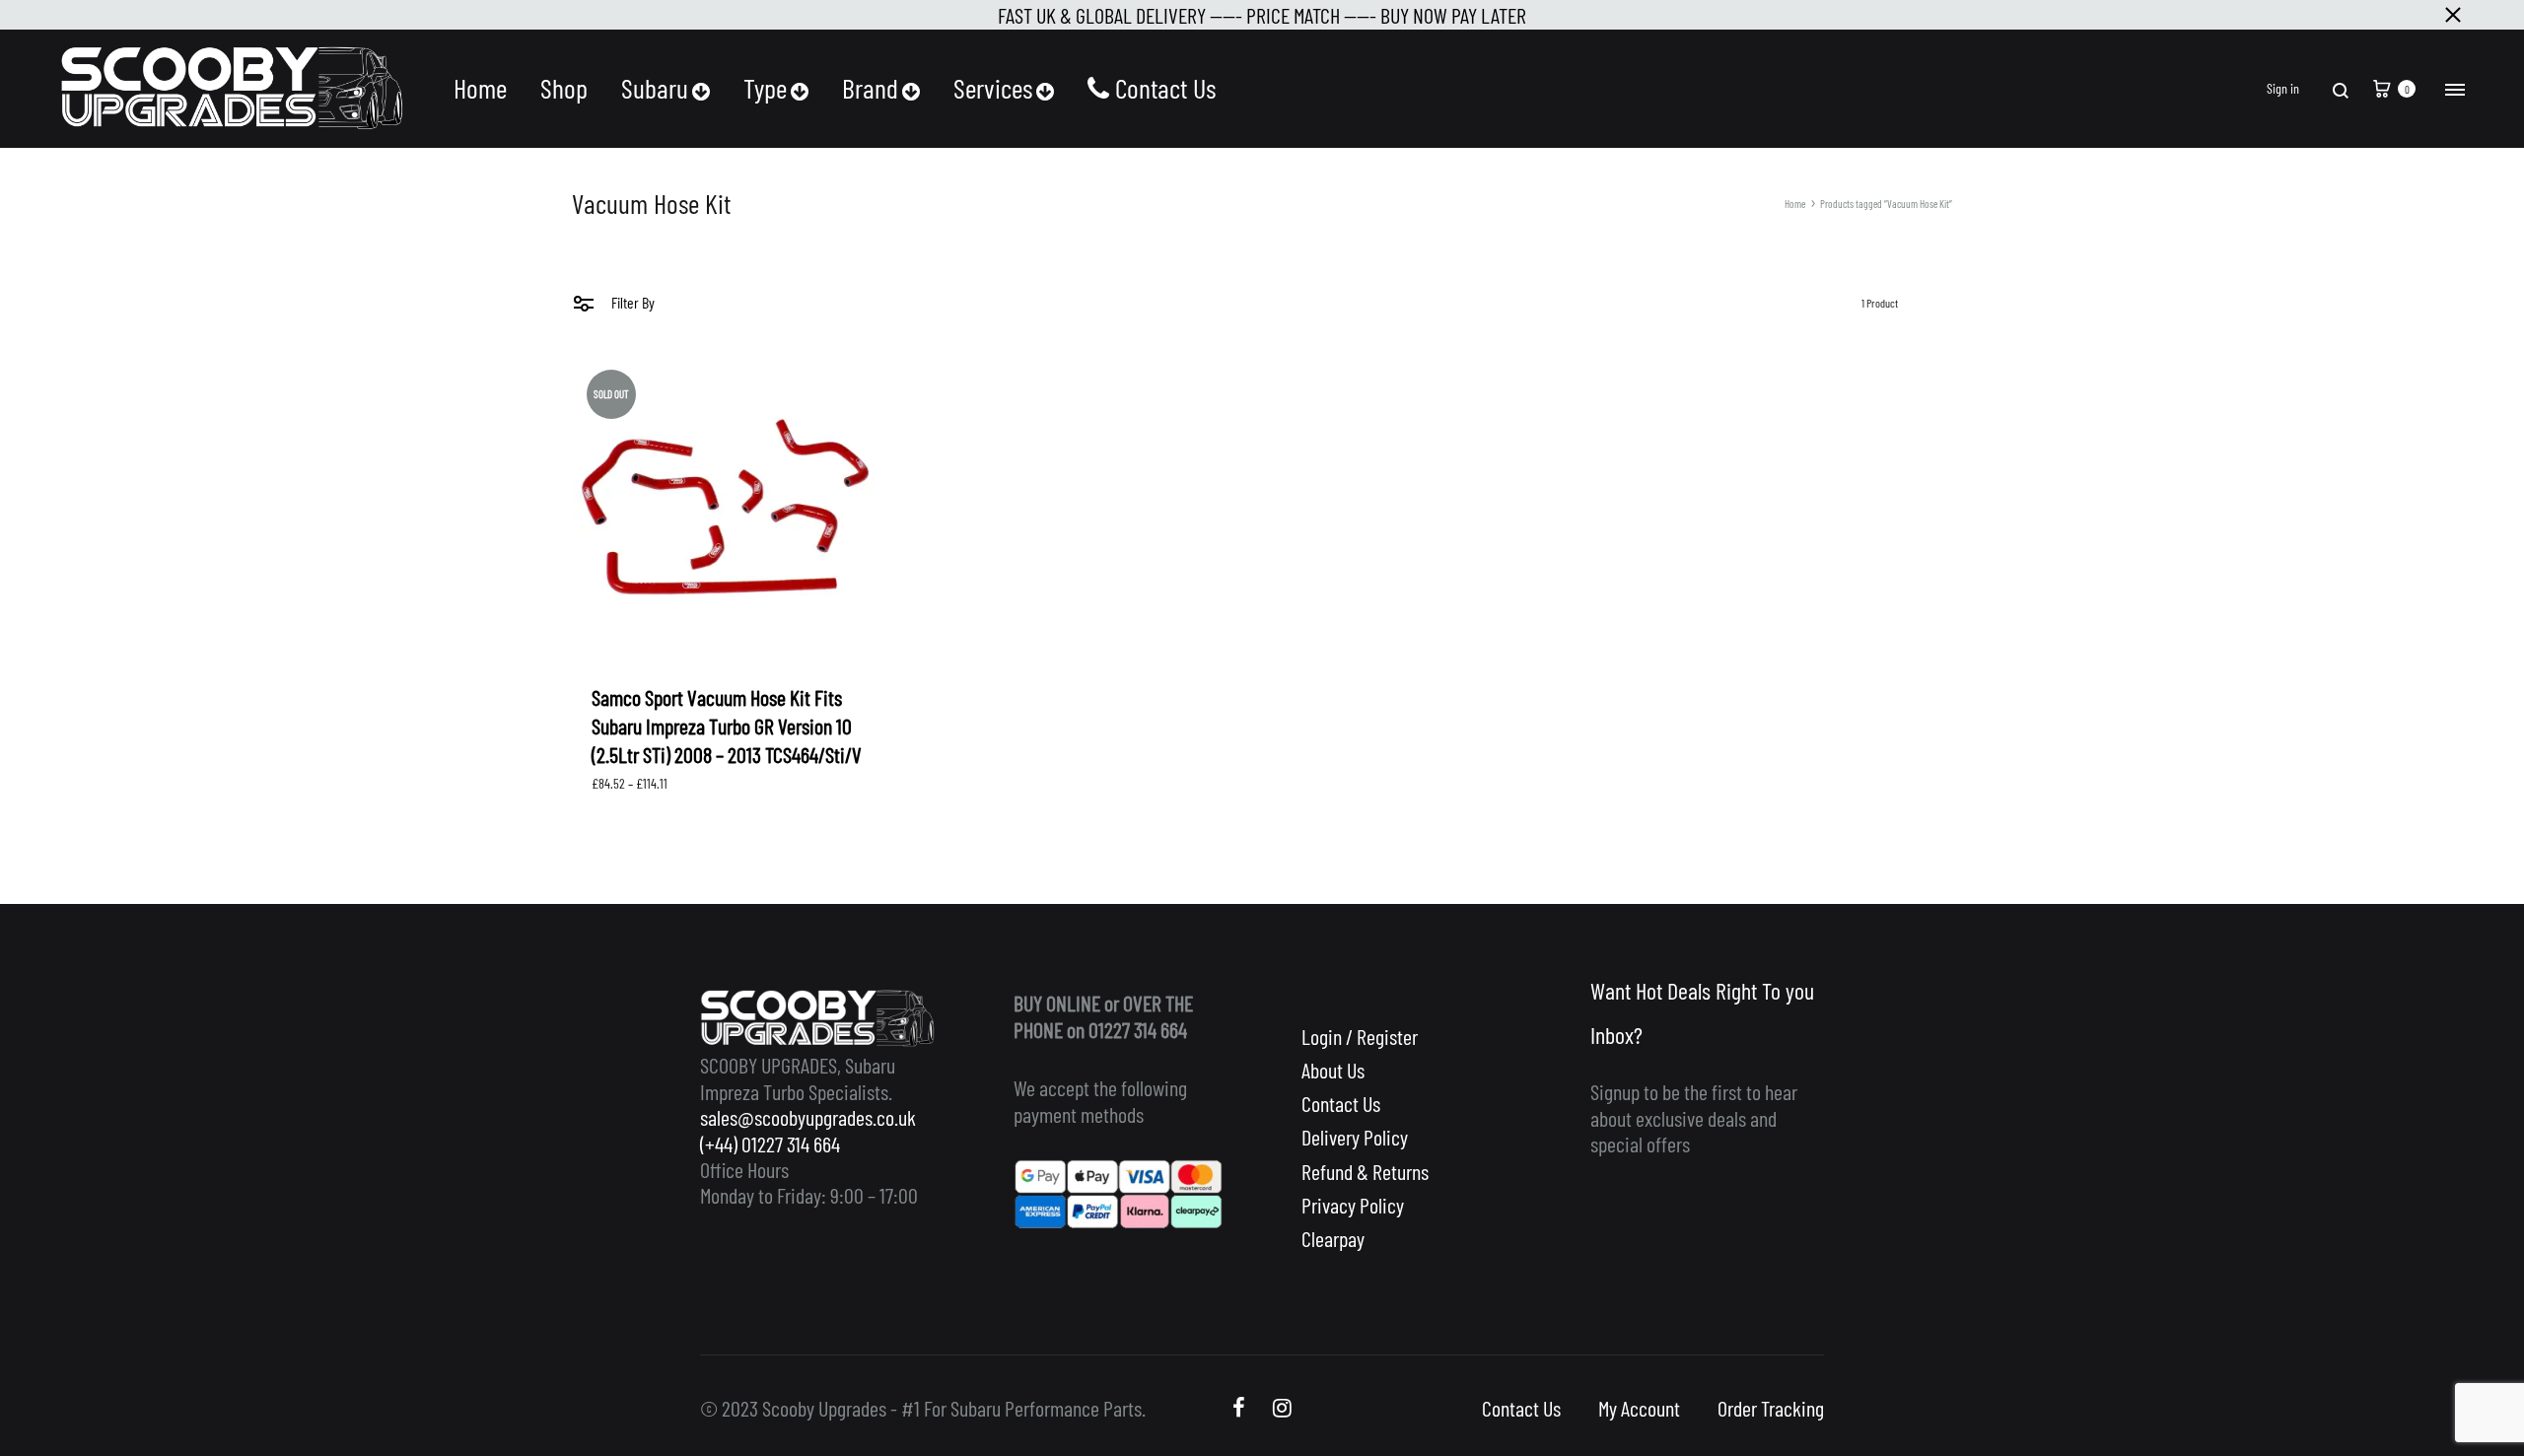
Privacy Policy (1353, 1205)
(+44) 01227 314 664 (770, 1144)
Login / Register (1360, 1036)
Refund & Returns (1365, 1171)
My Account (1639, 1408)
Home (480, 88)
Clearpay (1333, 1238)
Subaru (655, 88)
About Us (1333, 1070)
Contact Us (1165, 88)
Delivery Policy (1355, 1137)
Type (765, 88)
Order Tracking (1771, 1408)
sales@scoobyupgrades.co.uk (808, 1117)
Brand (870, 88)
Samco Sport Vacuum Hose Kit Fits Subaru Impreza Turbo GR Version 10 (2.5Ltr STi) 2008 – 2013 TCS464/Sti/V (727, 726)
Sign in (2283, 89)
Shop (564, 88)
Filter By (631, 302)
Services (993, 88)
